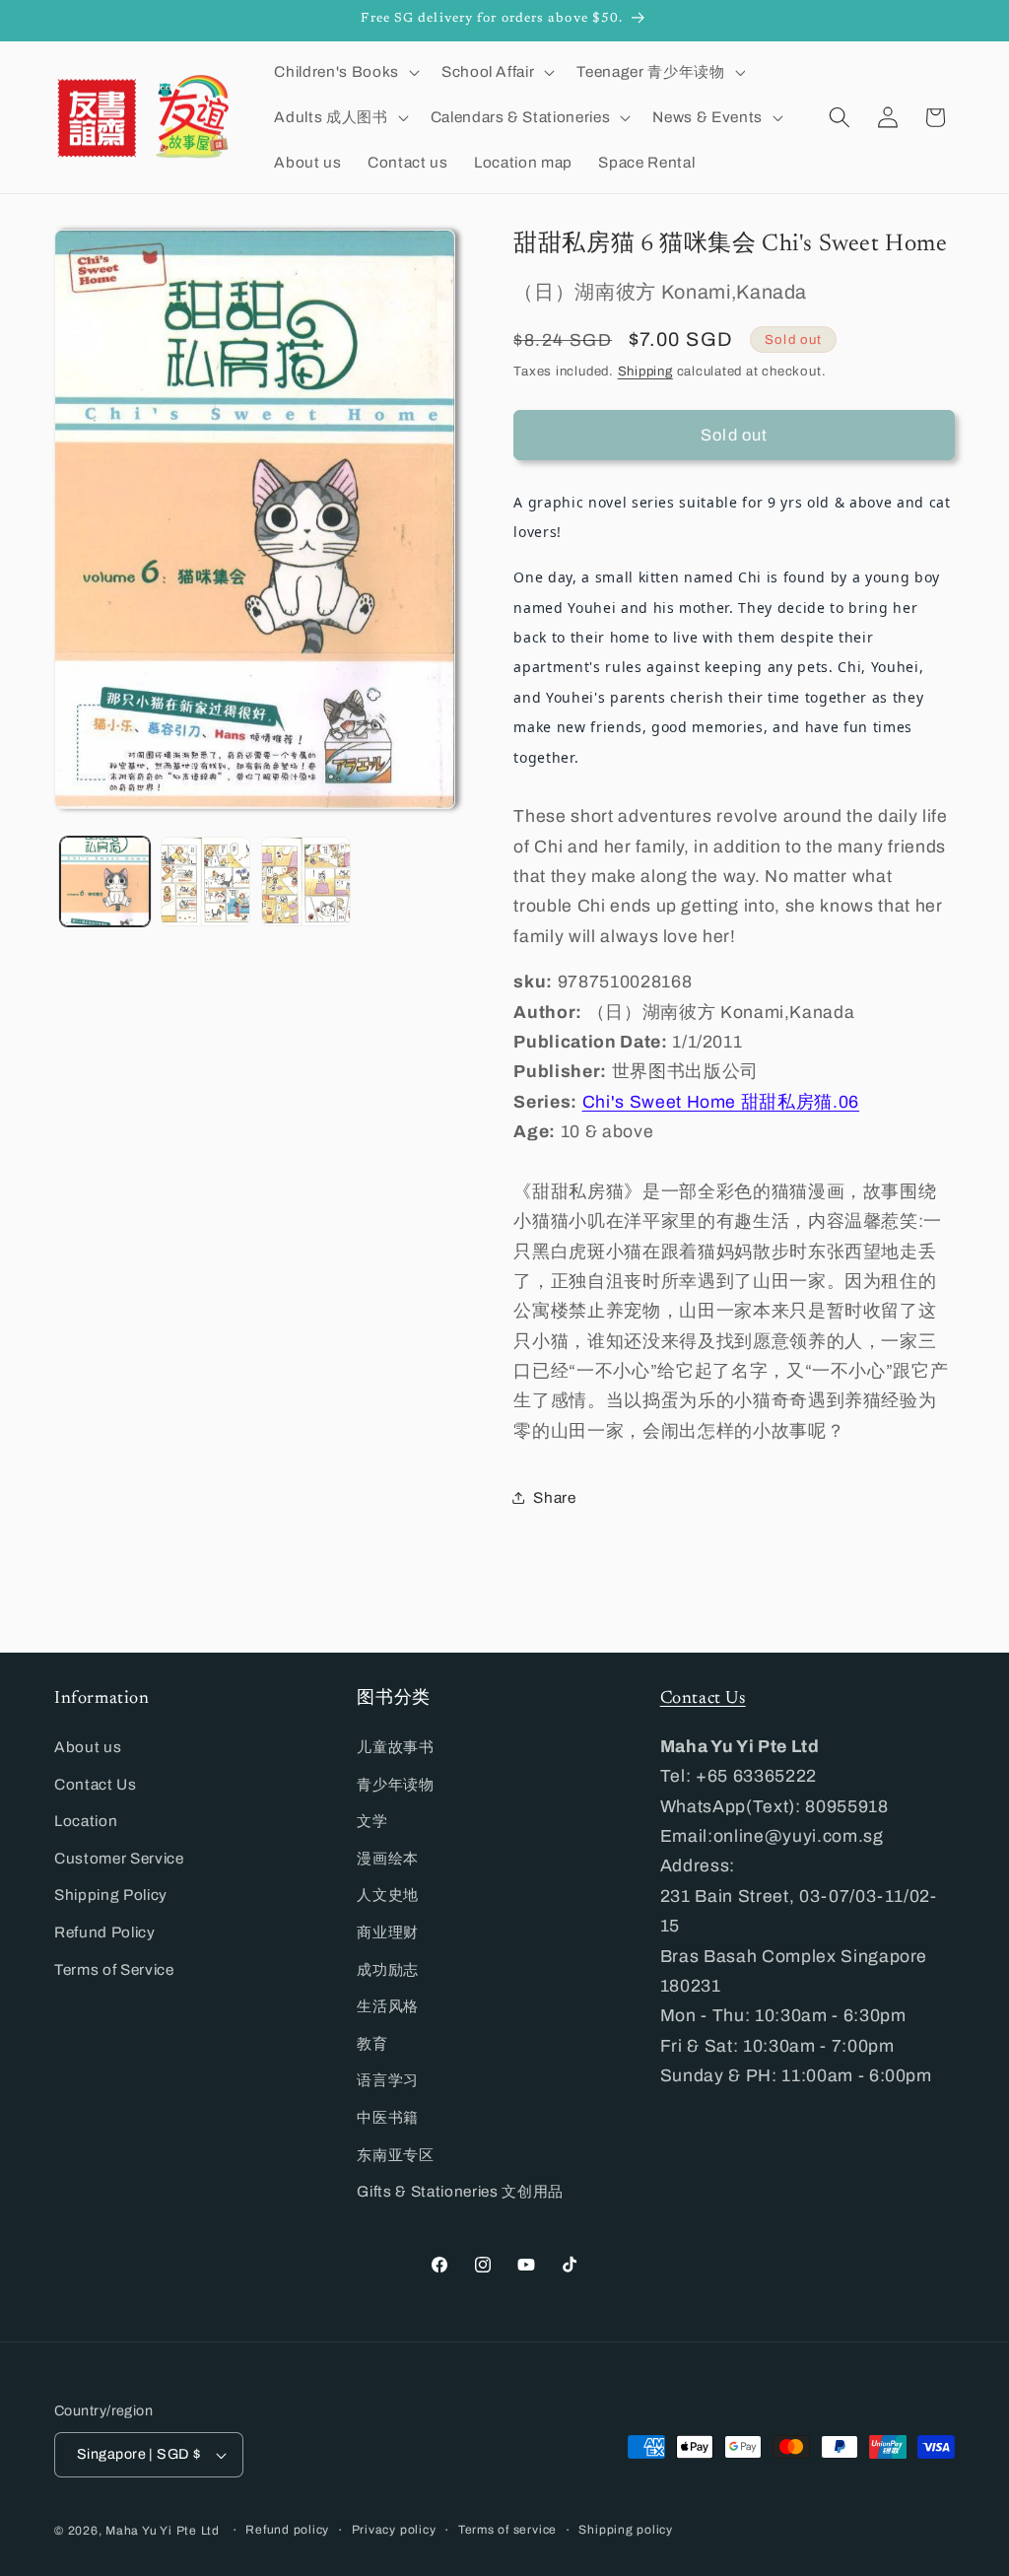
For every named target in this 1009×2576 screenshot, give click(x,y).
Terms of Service (114, 1969)
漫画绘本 (388, 1858)
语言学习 (388, 2080)
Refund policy (287, 2530)
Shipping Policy (111, 1895)
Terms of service (507, 2530)
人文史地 (388, 1895)
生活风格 (388, 2006)
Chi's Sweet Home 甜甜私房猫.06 (721, 1102)
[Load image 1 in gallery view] (105, 881)
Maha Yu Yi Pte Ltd (163, 2531)
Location (86, 1821)
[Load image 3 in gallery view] (306, 881)
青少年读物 (395, 1784)
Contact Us (96, 1784)
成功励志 (388, 1969)
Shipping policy (626, 2530)
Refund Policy (105, 1932)
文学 (372, 1821)
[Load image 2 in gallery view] (205, 881)
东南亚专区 (395, 2155)
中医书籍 (388, 2117)
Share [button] (554, 1497)
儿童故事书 (395, 1747)
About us (88, 1747)
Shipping (645, 371)
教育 (372, 2043)
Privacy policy (394, 2530)
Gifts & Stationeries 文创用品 (460, 2191)
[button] (344, 72)
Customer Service (119, 1858)
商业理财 (388, 1932)
